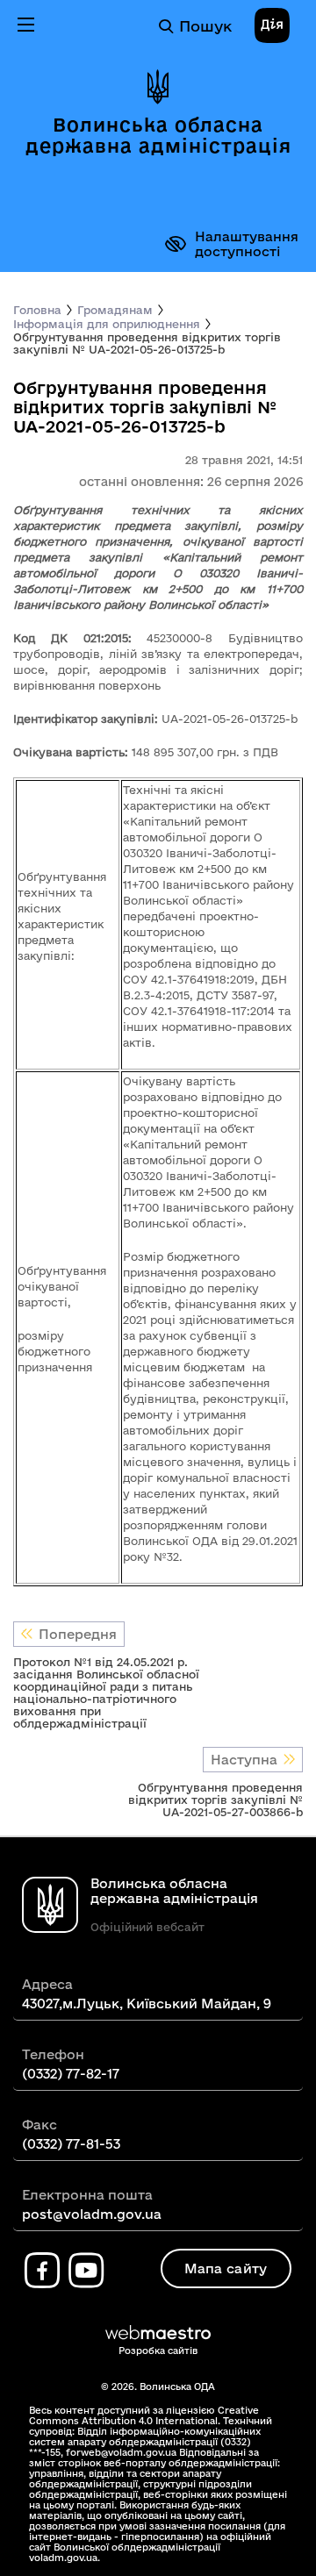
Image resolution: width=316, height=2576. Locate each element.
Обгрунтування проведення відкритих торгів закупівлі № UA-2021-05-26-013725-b (147, 343)
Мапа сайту (226, 2268)
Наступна (244, 1760)
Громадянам (115, 310)
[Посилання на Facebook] (42, 2271)
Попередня (78, 1634)
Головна (37, 310)
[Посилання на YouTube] (86, 2271)
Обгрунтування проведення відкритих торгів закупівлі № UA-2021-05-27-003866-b (215, 1800)
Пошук (205, 26)
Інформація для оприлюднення (107, 324)
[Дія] (272, 26)
